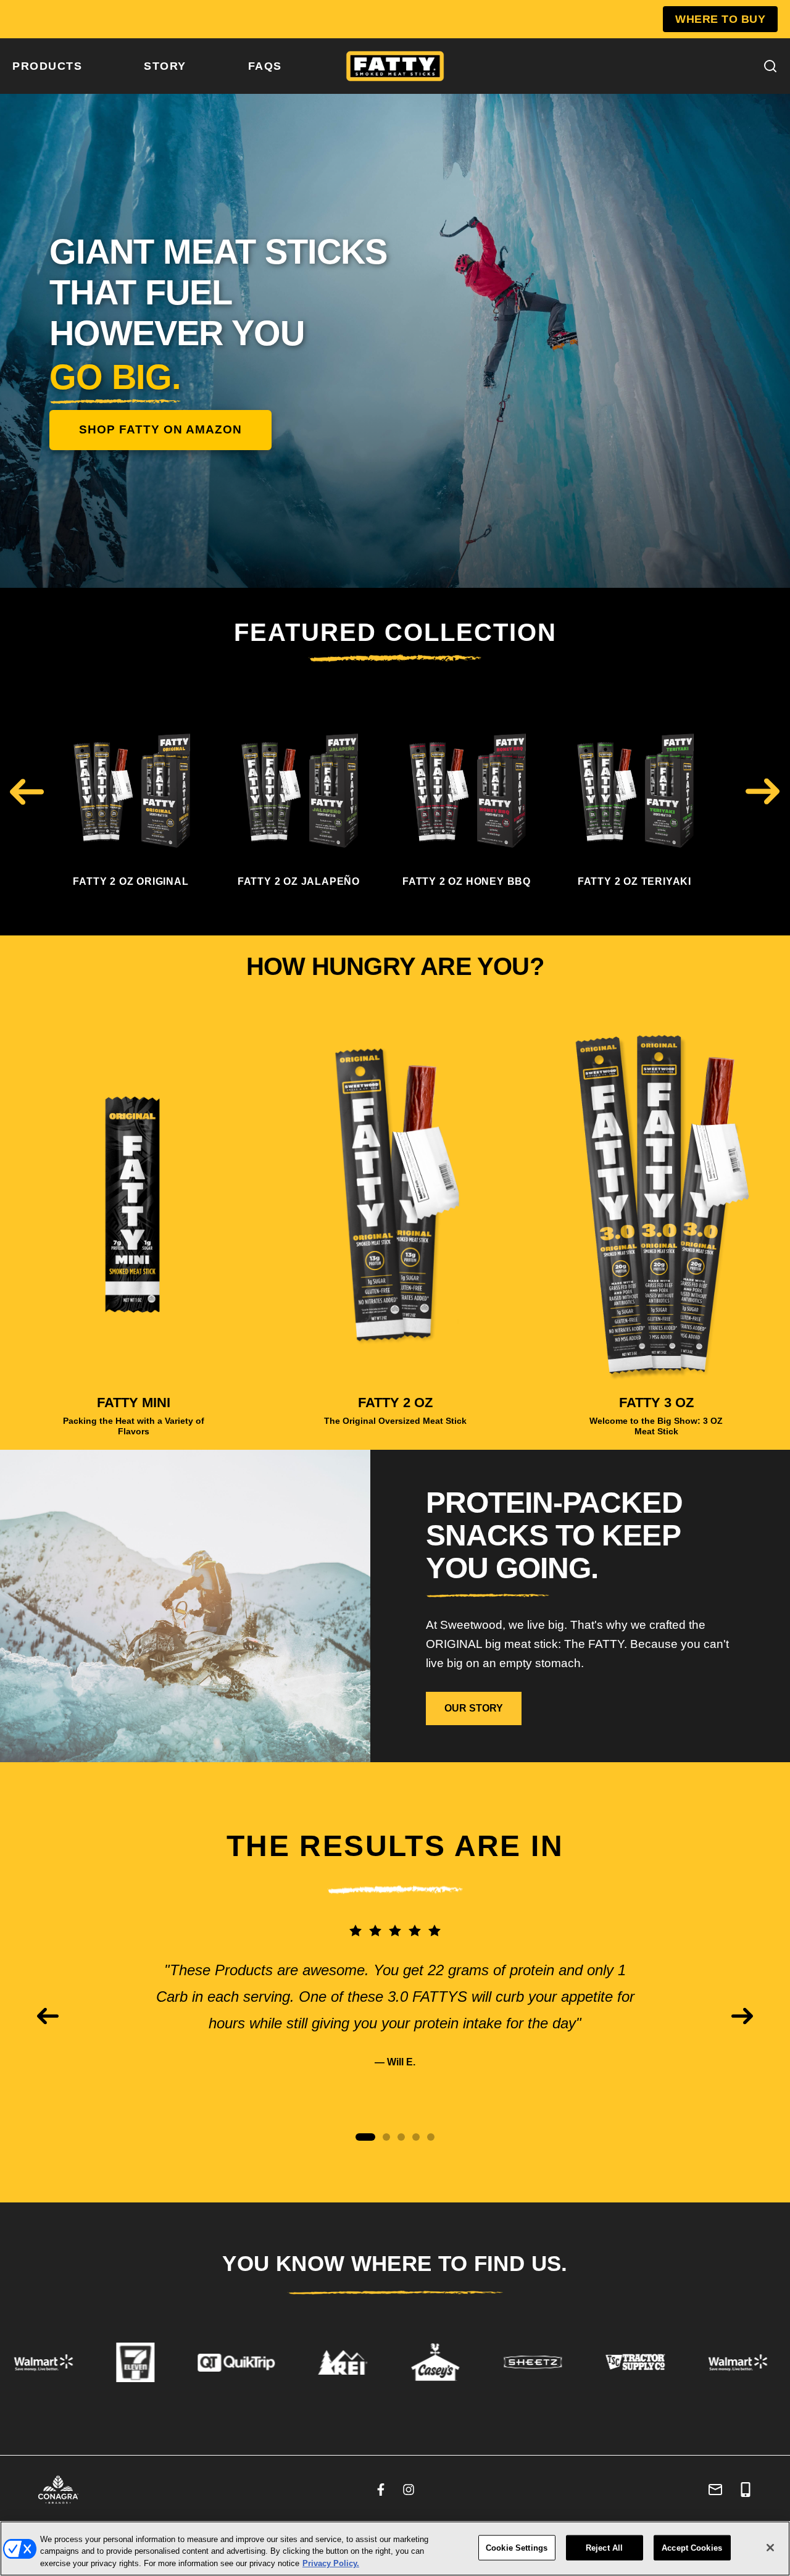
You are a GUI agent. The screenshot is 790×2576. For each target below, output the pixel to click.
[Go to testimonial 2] (386, 2137)
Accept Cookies (692, 2547)
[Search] (770, 66)
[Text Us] (746, 2490)
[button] (27, 791)
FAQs (265, 66)
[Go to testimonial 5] (431, 2137)
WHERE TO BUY (720, 19)
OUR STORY (474, 1708)
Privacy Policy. (331, 2563)
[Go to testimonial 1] (365, 2137)
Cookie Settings (517, 2547)
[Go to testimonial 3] (401, 2137)
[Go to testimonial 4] (416, 2137)
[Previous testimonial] (48, 2016)
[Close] (770, 2548)
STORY (165, 66)
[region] (395, 2549)
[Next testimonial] (742, 2016)
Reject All (604, 2547)
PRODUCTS (47, 66)
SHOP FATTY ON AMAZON (160, 429)
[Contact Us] (715, 2490)
